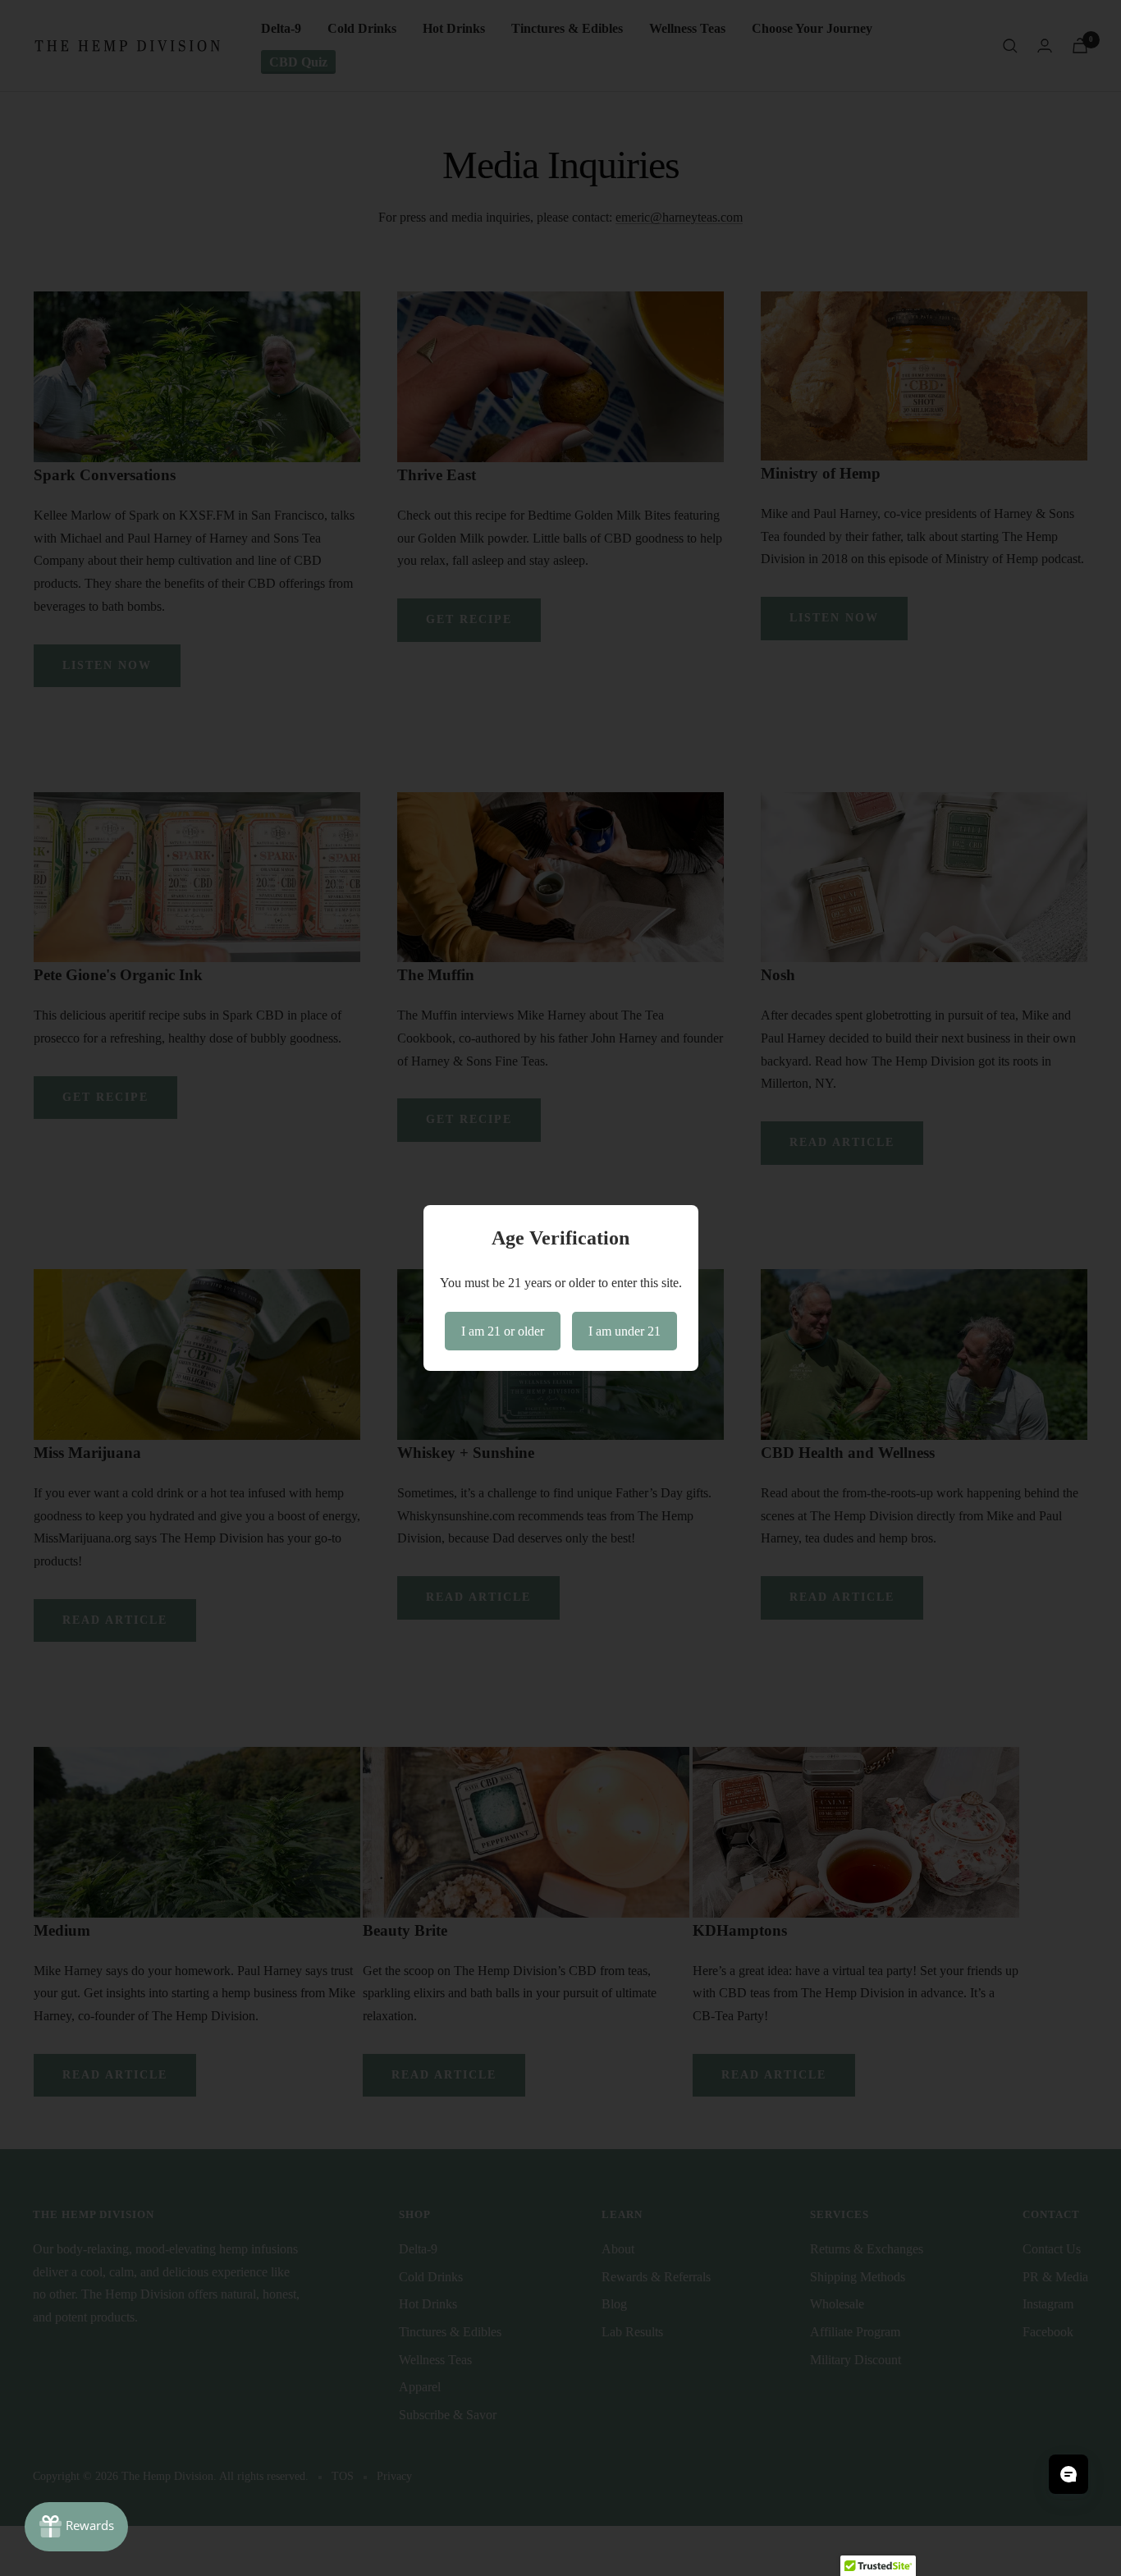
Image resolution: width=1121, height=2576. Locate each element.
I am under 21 (625, 1331)
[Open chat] (1068, 2474)
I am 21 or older (503, 1331)
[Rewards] (76, 2527)
